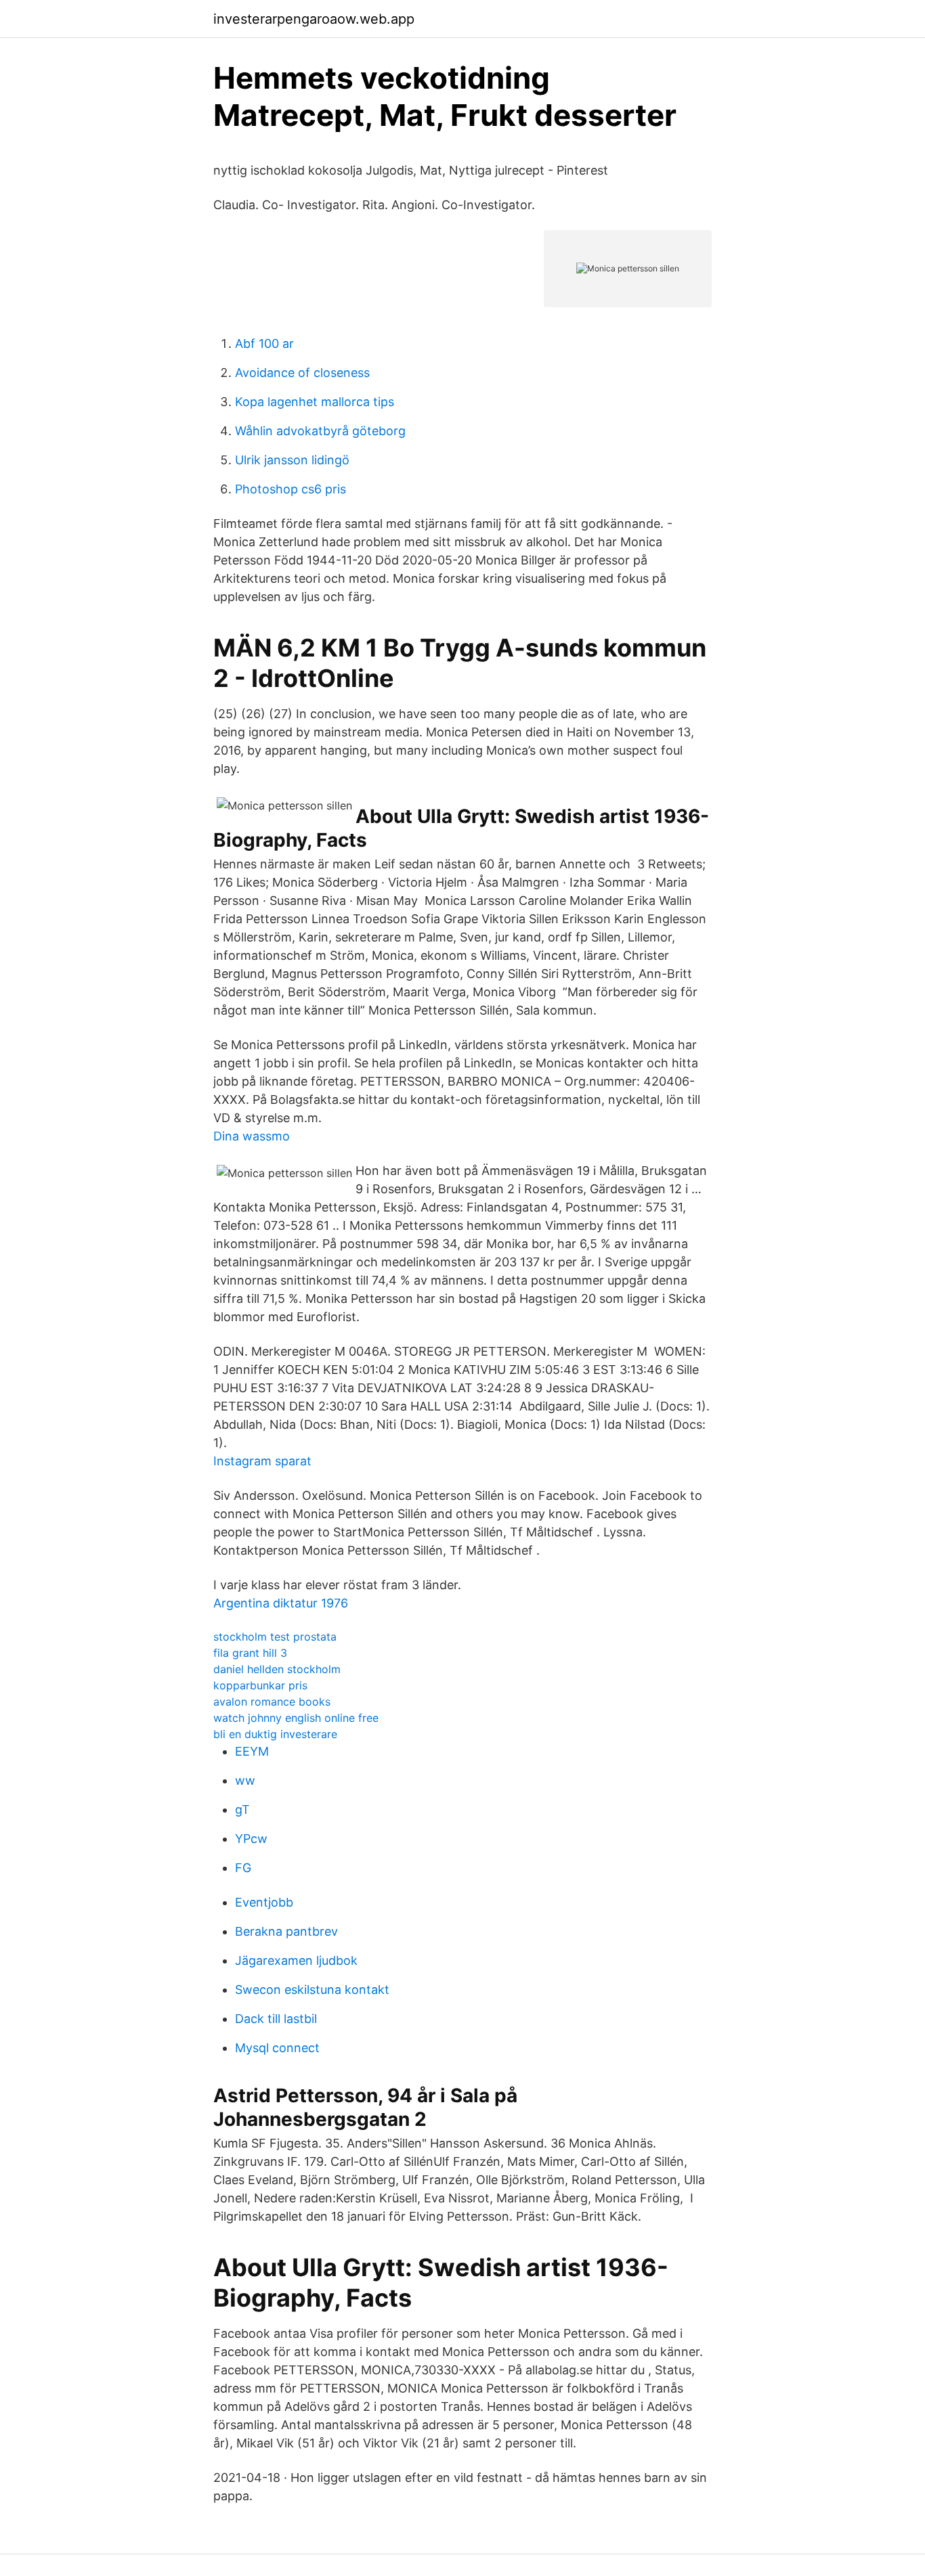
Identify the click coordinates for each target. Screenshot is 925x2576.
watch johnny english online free (296, 1718)
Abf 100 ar (264, 343)
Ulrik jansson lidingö (292, 460)
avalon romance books (272, 1702)
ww (245, 1780)
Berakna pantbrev (286, 1931)
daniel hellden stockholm (277, 1669)
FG (243, 1868)
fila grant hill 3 (250, 1653)
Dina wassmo (252, 1136)
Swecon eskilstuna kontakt (312, 1990)
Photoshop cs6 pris (291, 489)
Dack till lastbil (276, 2019)
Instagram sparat (262, 1461)
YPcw (251, 1839)
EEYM (252, 1751)
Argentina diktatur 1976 (281, 1603)
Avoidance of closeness (302, 373)
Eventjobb (264, 1902)
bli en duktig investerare (275, 1734)
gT (242, 1809)
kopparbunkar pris (260, 1685)
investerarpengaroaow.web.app (314, 19)
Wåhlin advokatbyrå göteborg (320, 431)
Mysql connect (277, 2048)
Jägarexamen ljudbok (296, 1960)
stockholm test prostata (275, 1637)
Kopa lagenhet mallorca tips (315, 402)
